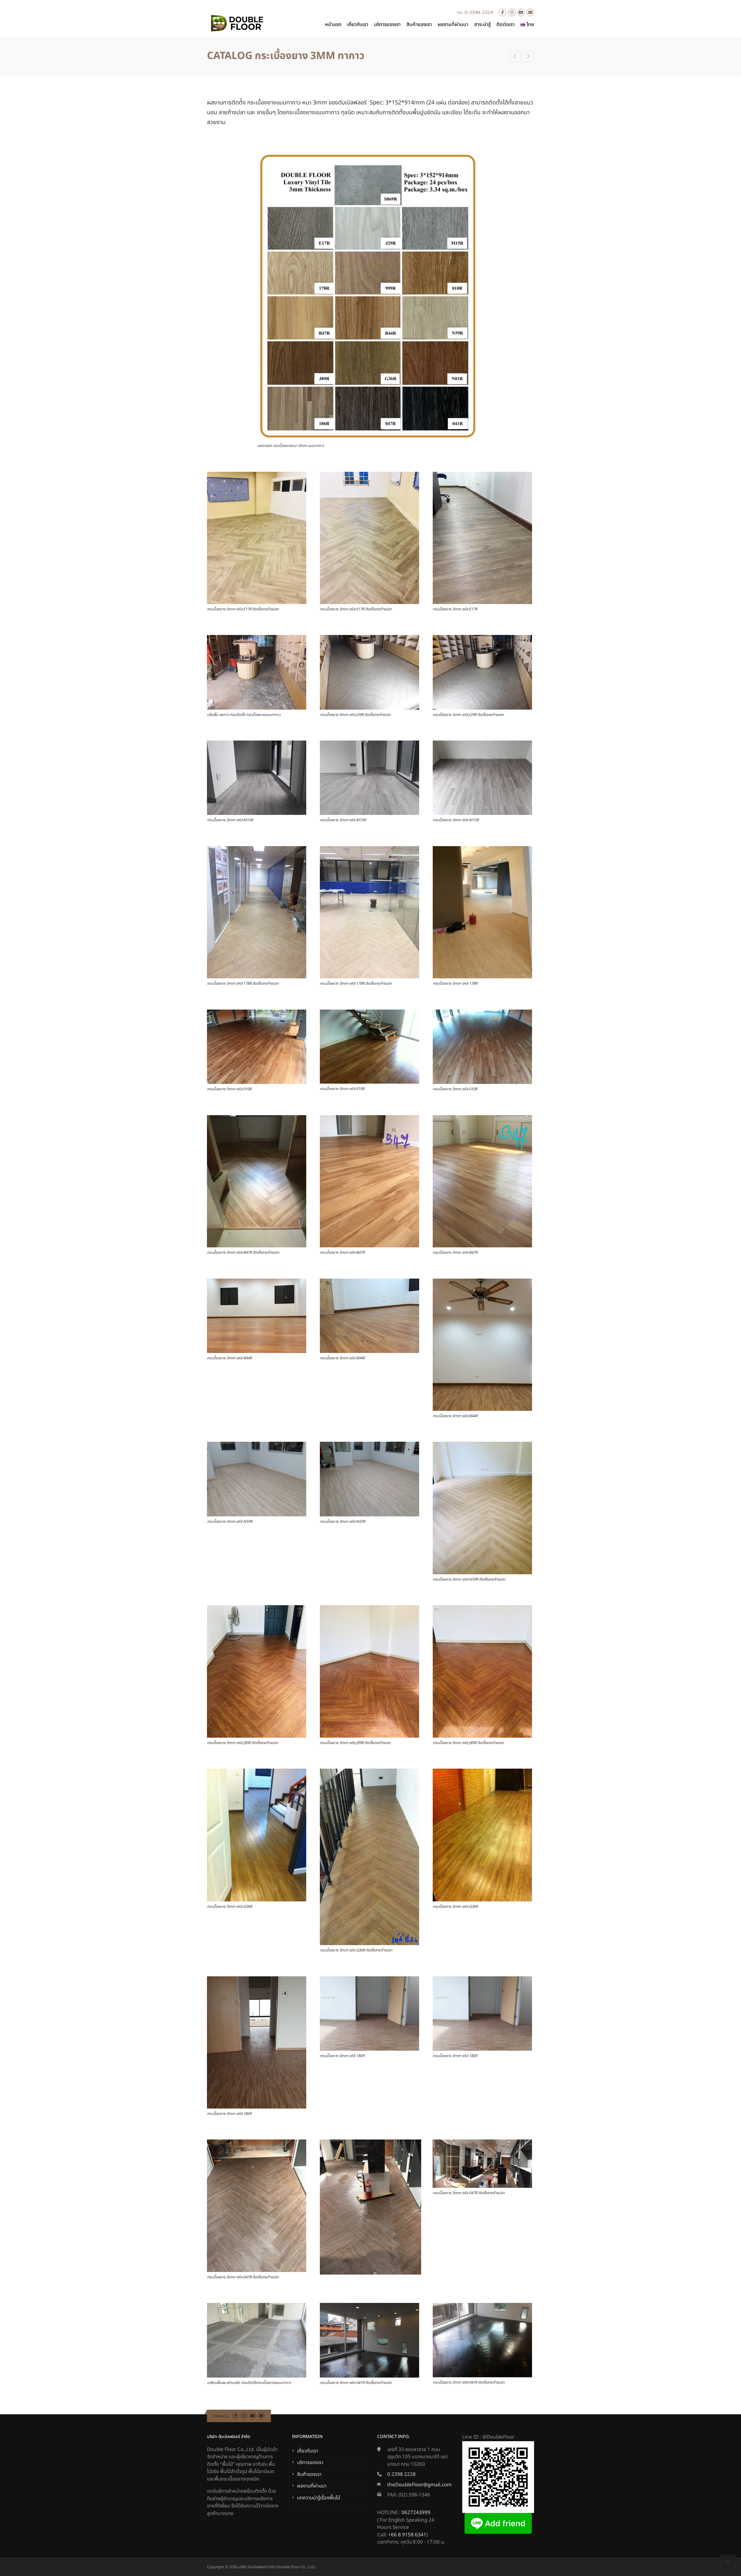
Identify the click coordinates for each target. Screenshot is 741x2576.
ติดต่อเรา (506, 25)
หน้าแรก (333, 25)
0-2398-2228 (479, 12)
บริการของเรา (387, 25)
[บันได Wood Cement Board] (528, 57)
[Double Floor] (237, 23)
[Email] (530, 13)
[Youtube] (521, 13)
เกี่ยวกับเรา (358, 25)
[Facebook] (502, 13)
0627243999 (416, 2513)
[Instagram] (512, 13)
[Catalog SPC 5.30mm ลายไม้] (515, 57)
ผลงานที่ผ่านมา (453, 25)
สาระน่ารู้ (482, 25)
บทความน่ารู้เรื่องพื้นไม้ (319, 2498)
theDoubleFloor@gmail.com (419, 2485)
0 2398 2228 (401, 2474)
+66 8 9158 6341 (407, 2535)
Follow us (221, 2416)
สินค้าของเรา (419, 25)
